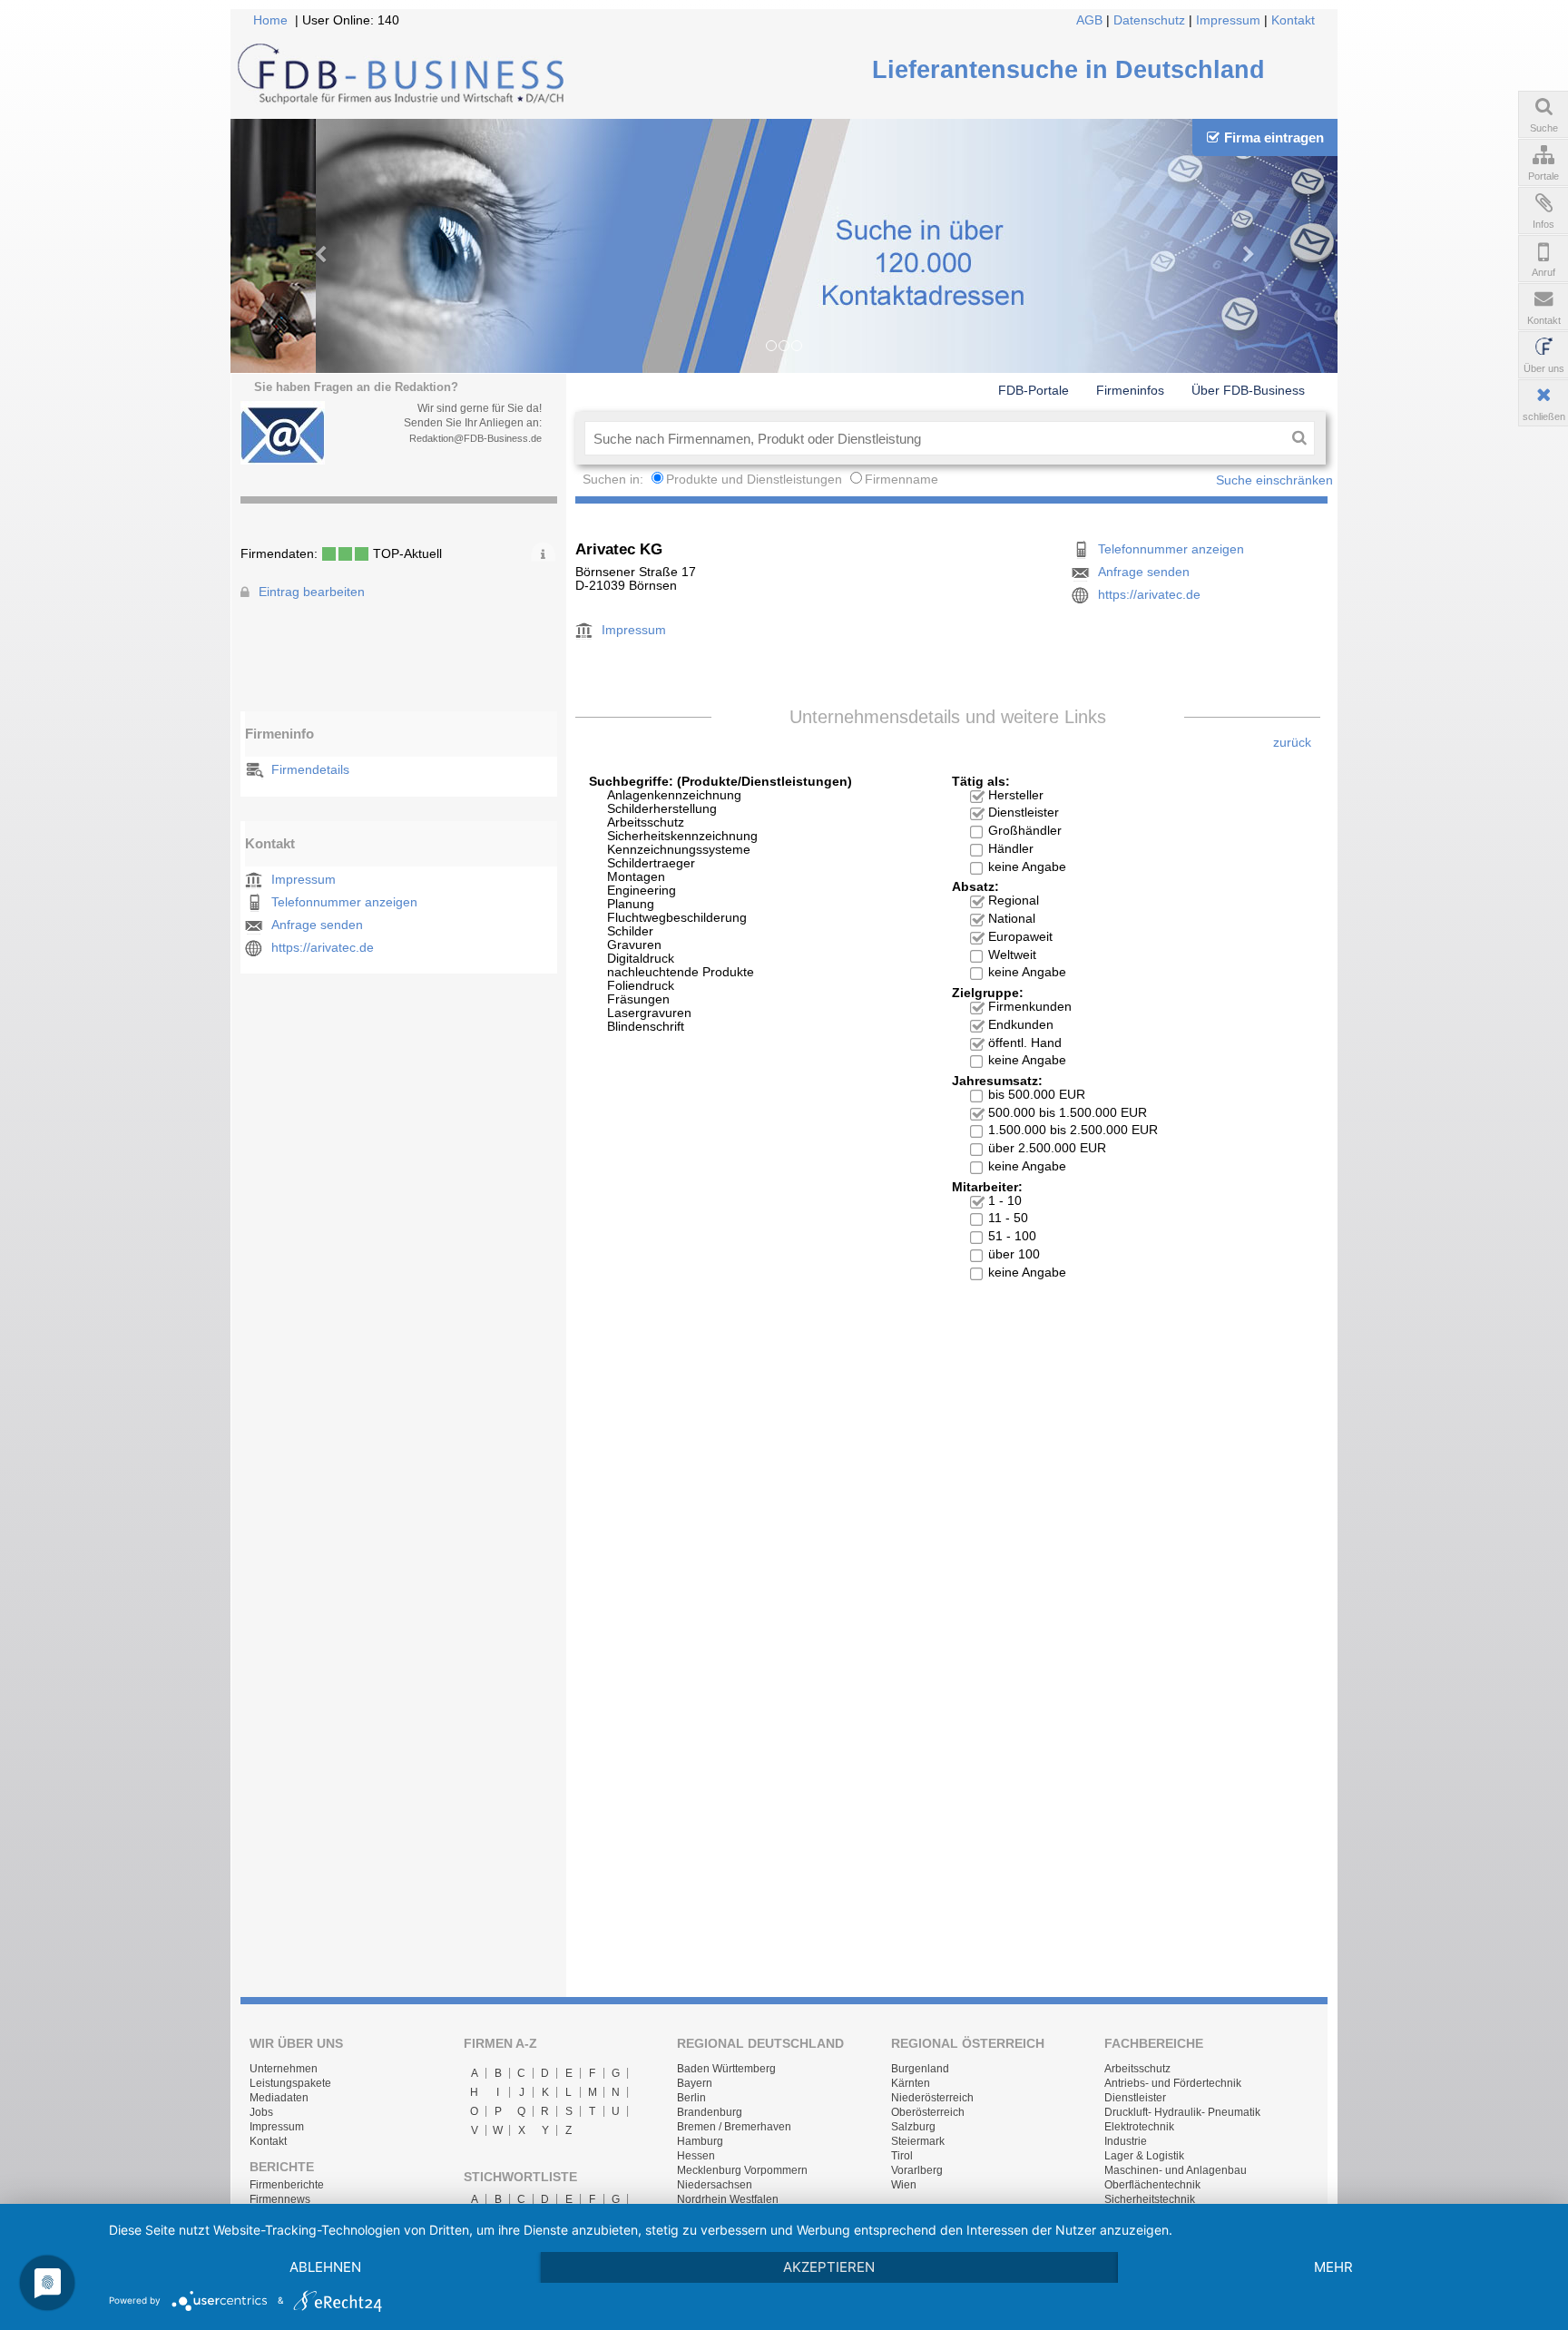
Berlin (691, 2098)
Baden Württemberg (726, 2069)
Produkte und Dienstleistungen (754, 480)
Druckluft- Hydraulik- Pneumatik (1182, 2112)
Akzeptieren (829, 2267)
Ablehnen (325, 2267)
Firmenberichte (287, 2185)
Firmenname (902, 480)
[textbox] (934, 438)
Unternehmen (284, 2069)
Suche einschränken (1274, 480)
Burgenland (920, 2069)
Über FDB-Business (1248, 390)
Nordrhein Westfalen (728, 2199)
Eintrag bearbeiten (312, 592)
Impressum (1228, 20)
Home (270, 20)
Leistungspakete (290, 2083)
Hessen (696, 2156)
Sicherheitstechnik (1150, 2199)
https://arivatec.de (323, 948)
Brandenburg (710, 2112)
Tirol (902, 2156)
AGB (1089, 20)
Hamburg (700, 2141)
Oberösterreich (928, 2112)
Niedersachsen (715, 2185)
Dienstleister (1135, 2098)
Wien (904, 2185)
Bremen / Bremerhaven (734, 2127)
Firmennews (280, 2199)
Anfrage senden (317, 925)
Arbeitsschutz (1137, 2069)
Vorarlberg (917, 2170)
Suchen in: (615, 480)
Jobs (261, 2112)
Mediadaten (279, 2098)
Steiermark (918, 2141)
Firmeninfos (1130, 390)
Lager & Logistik (1144, 2156)
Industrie (1126, 2141)
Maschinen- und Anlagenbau (1176, 2170)
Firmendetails (310, 770)
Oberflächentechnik (1152, 2185)
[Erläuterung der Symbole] (543, 552)
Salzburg (913, 2127)
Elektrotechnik (1139, 2127)
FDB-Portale (1034, 390)
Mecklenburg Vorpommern (742, 2170)
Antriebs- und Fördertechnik (1173, 2083)
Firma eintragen (1274, 137)
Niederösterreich (932, 2098)
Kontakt (1293, 20)
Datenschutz (1149, 20)
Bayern (695, 2083)
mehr (1333, 2267)
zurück (1292, 743)
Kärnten (911, 2083)
